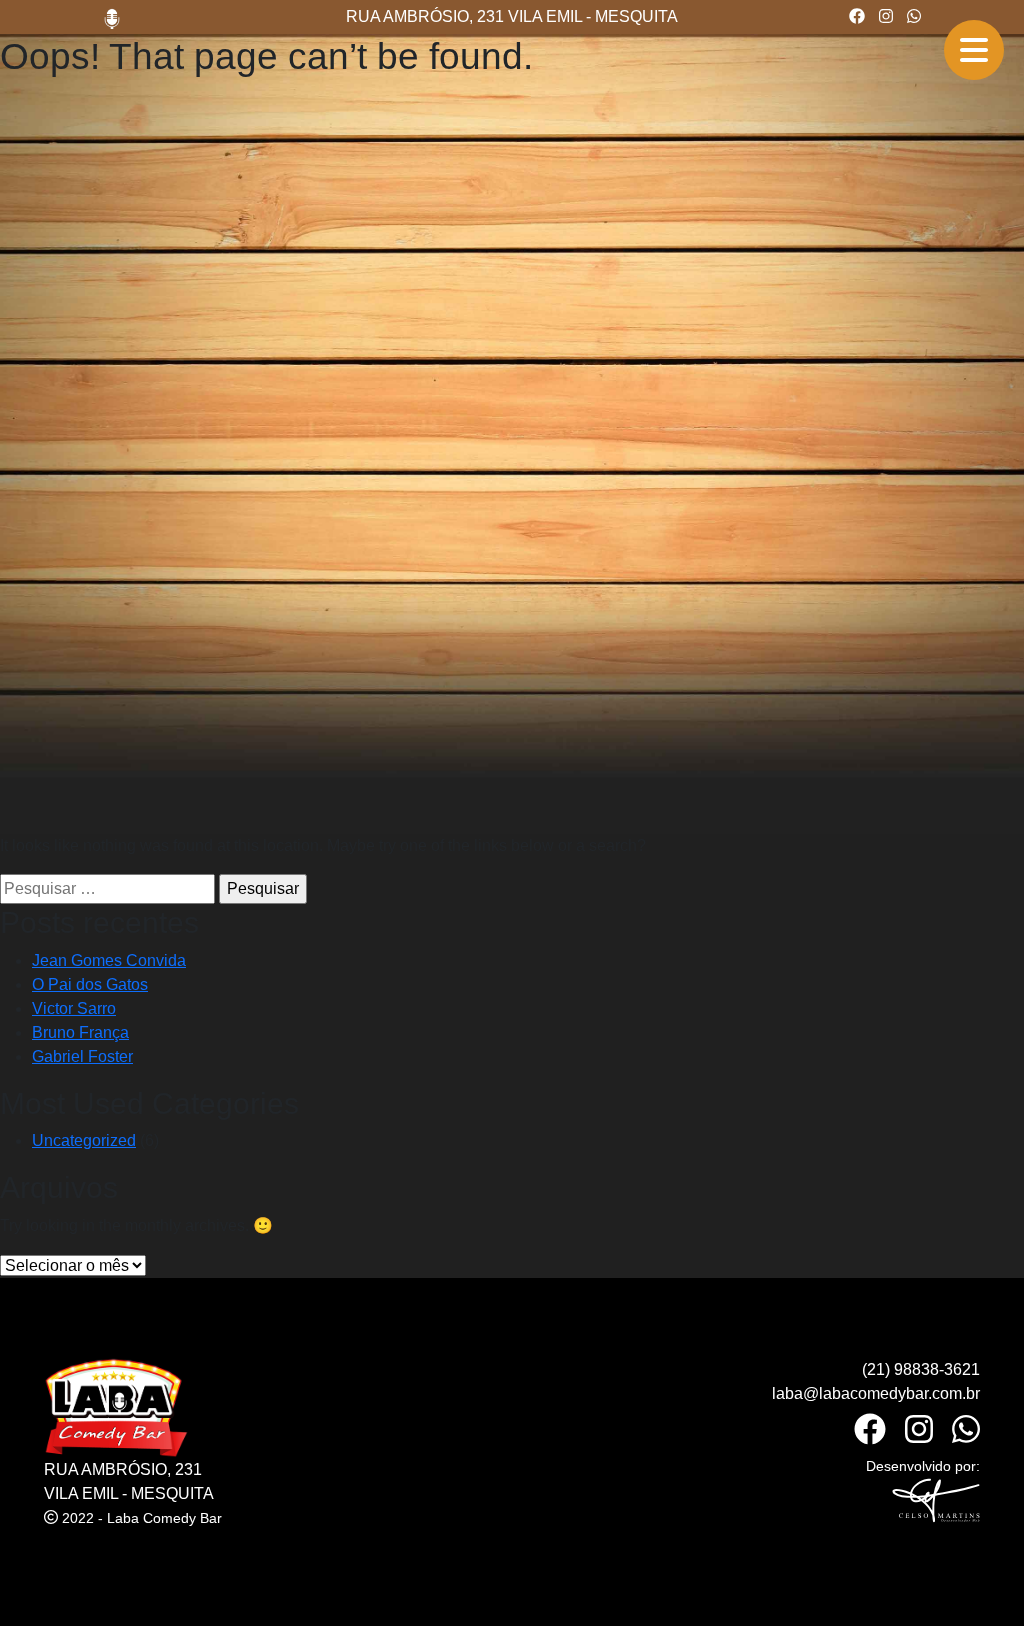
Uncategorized (84, 1140)
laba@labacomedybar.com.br (876, 1393)
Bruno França (80, 1032)
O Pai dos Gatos (90, 984)
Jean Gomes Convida (109, 960)
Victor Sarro (74, 1008)
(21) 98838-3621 (921, 1369)
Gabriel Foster (82, 1056)
